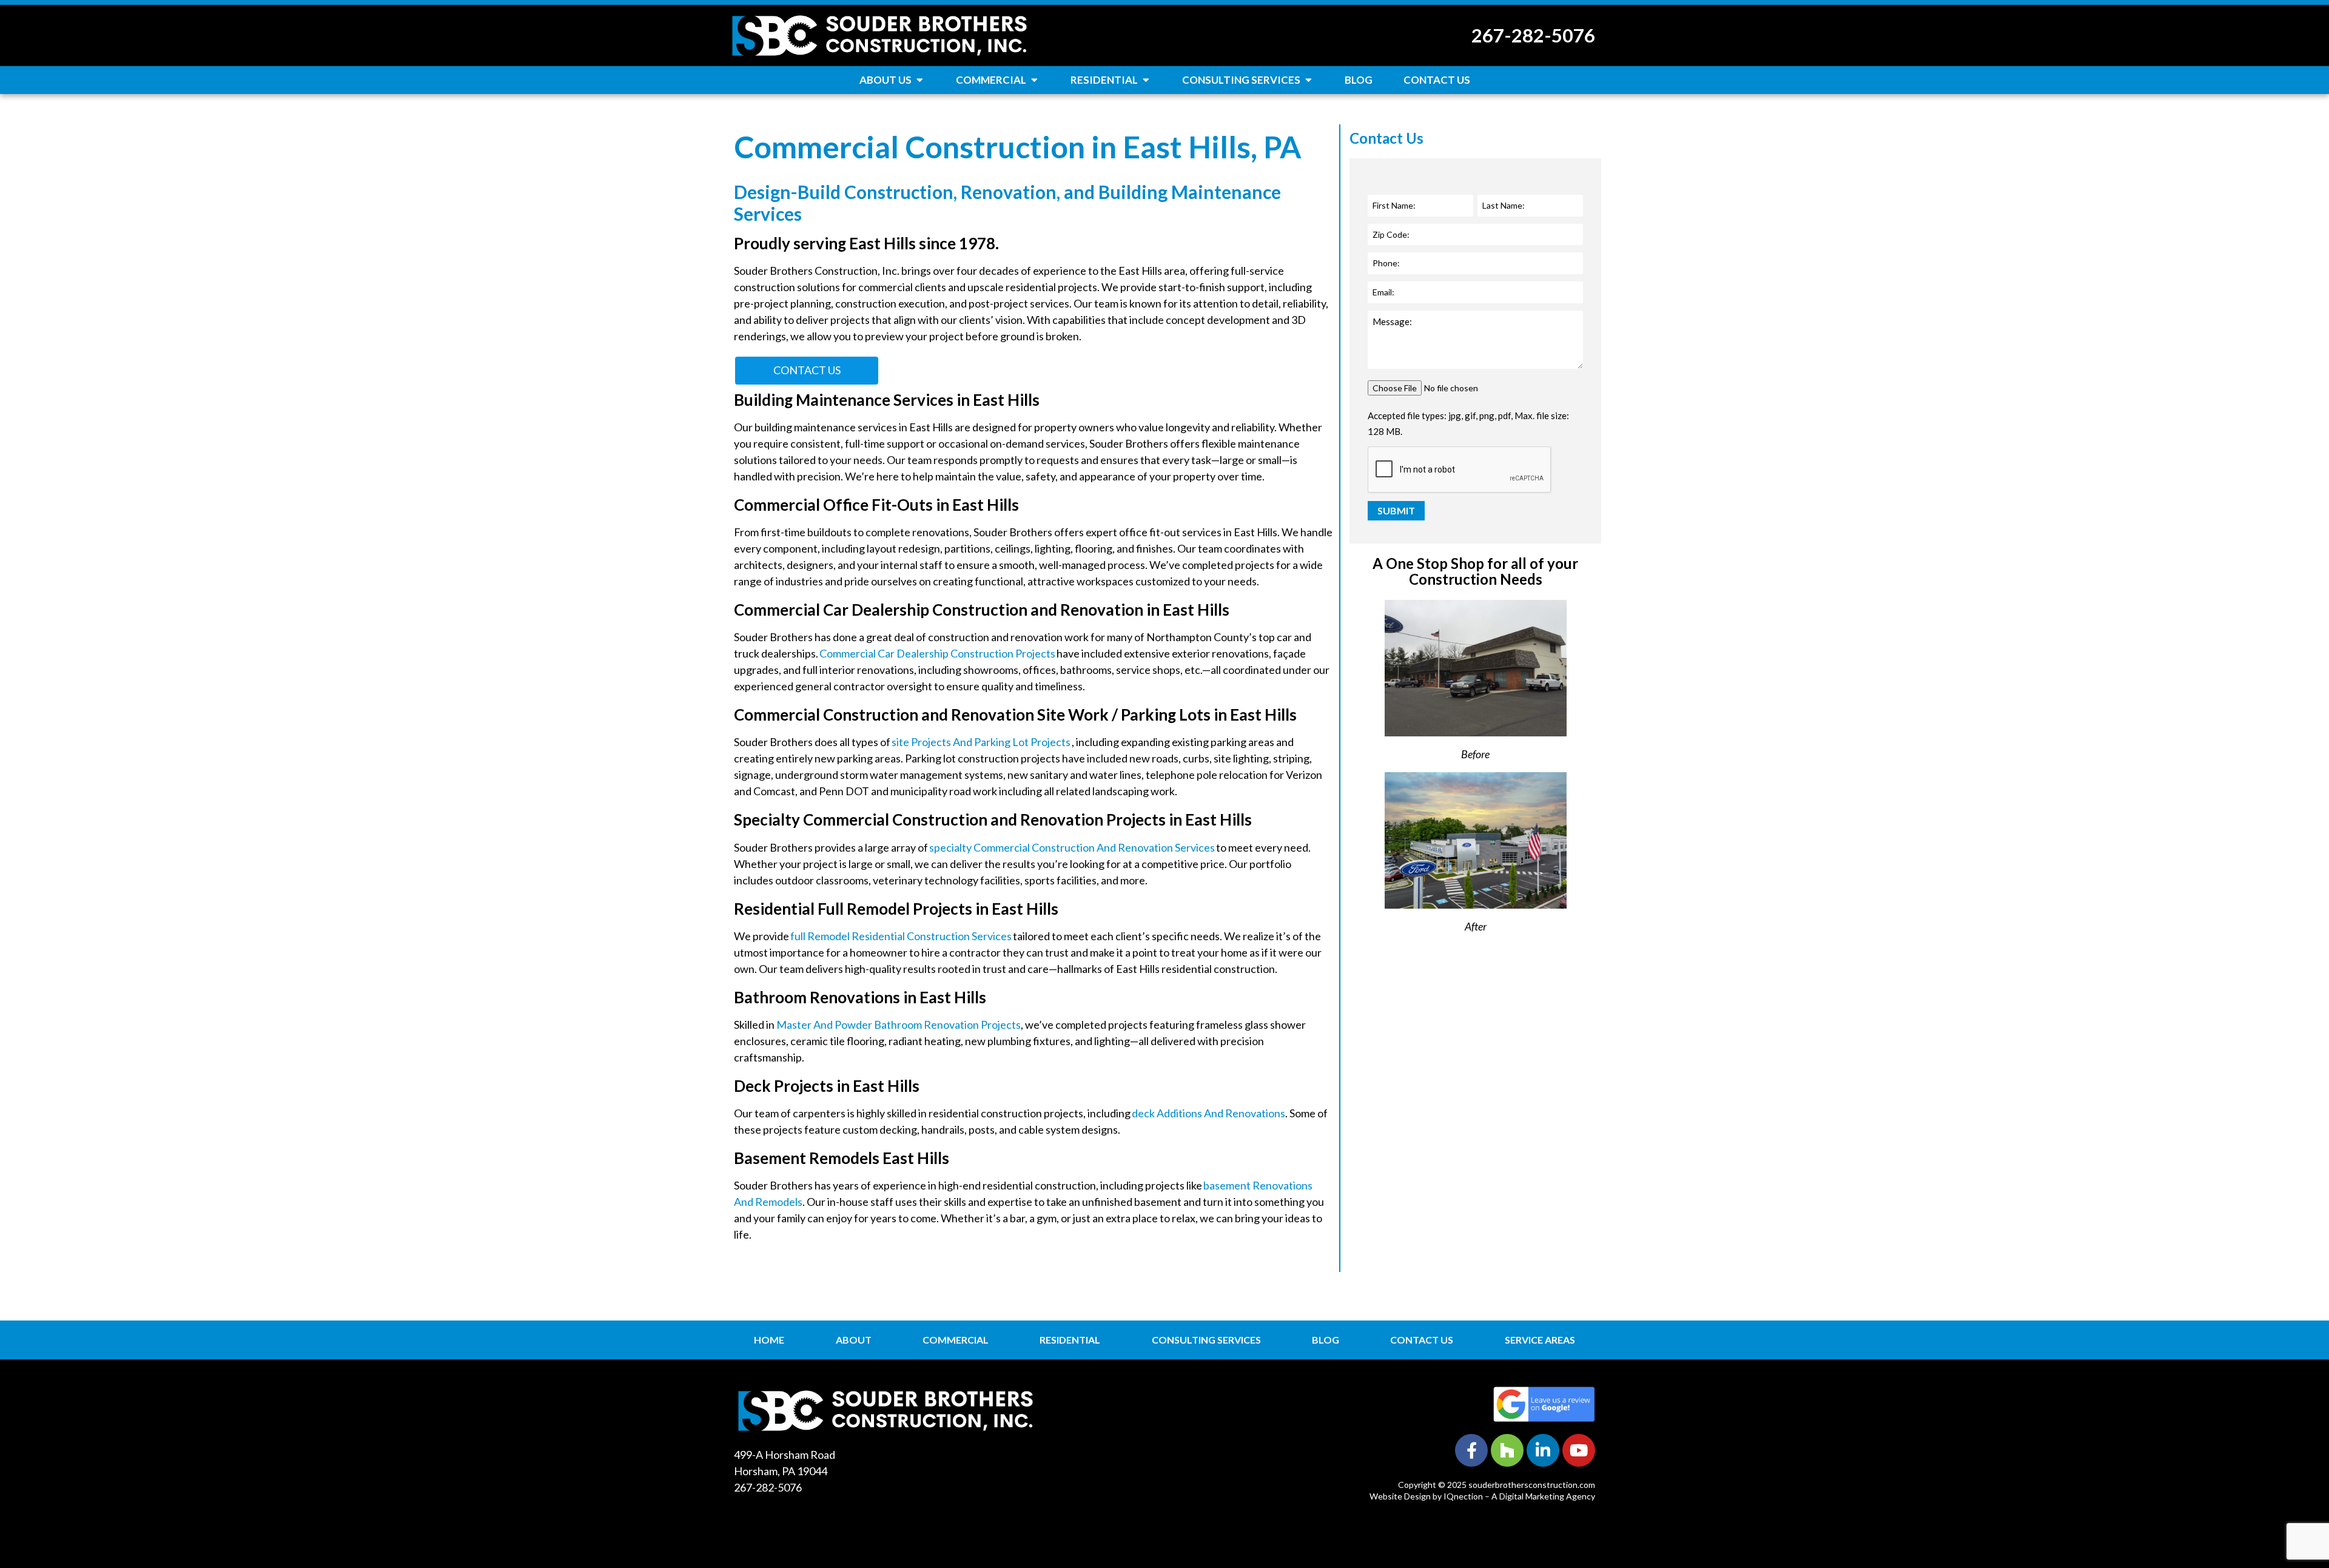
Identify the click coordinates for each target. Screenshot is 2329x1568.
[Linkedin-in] (1543, 1450)
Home (769, 1340)
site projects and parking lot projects (981, 742)
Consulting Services (1206, 1340)
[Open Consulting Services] (1309, 80)
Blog (1326, 1340)
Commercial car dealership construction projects (937, 653)
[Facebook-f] (1471, 1450)
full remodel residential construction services (901, 936)
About (854, 1340)
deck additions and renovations (1208, 1113)
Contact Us (1422, 1340)
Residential (1070, 1340)
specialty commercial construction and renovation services (1072, 847)
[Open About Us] (920, 80)
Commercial (956, 1340)
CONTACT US (807, 370)
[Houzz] (1507, 1450)
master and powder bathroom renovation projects (899, 1025)
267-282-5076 (1533, 35)
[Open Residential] (1146, 80)
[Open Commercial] (1034, 80)
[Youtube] (1579, 1450)
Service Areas (1540, 1340)
